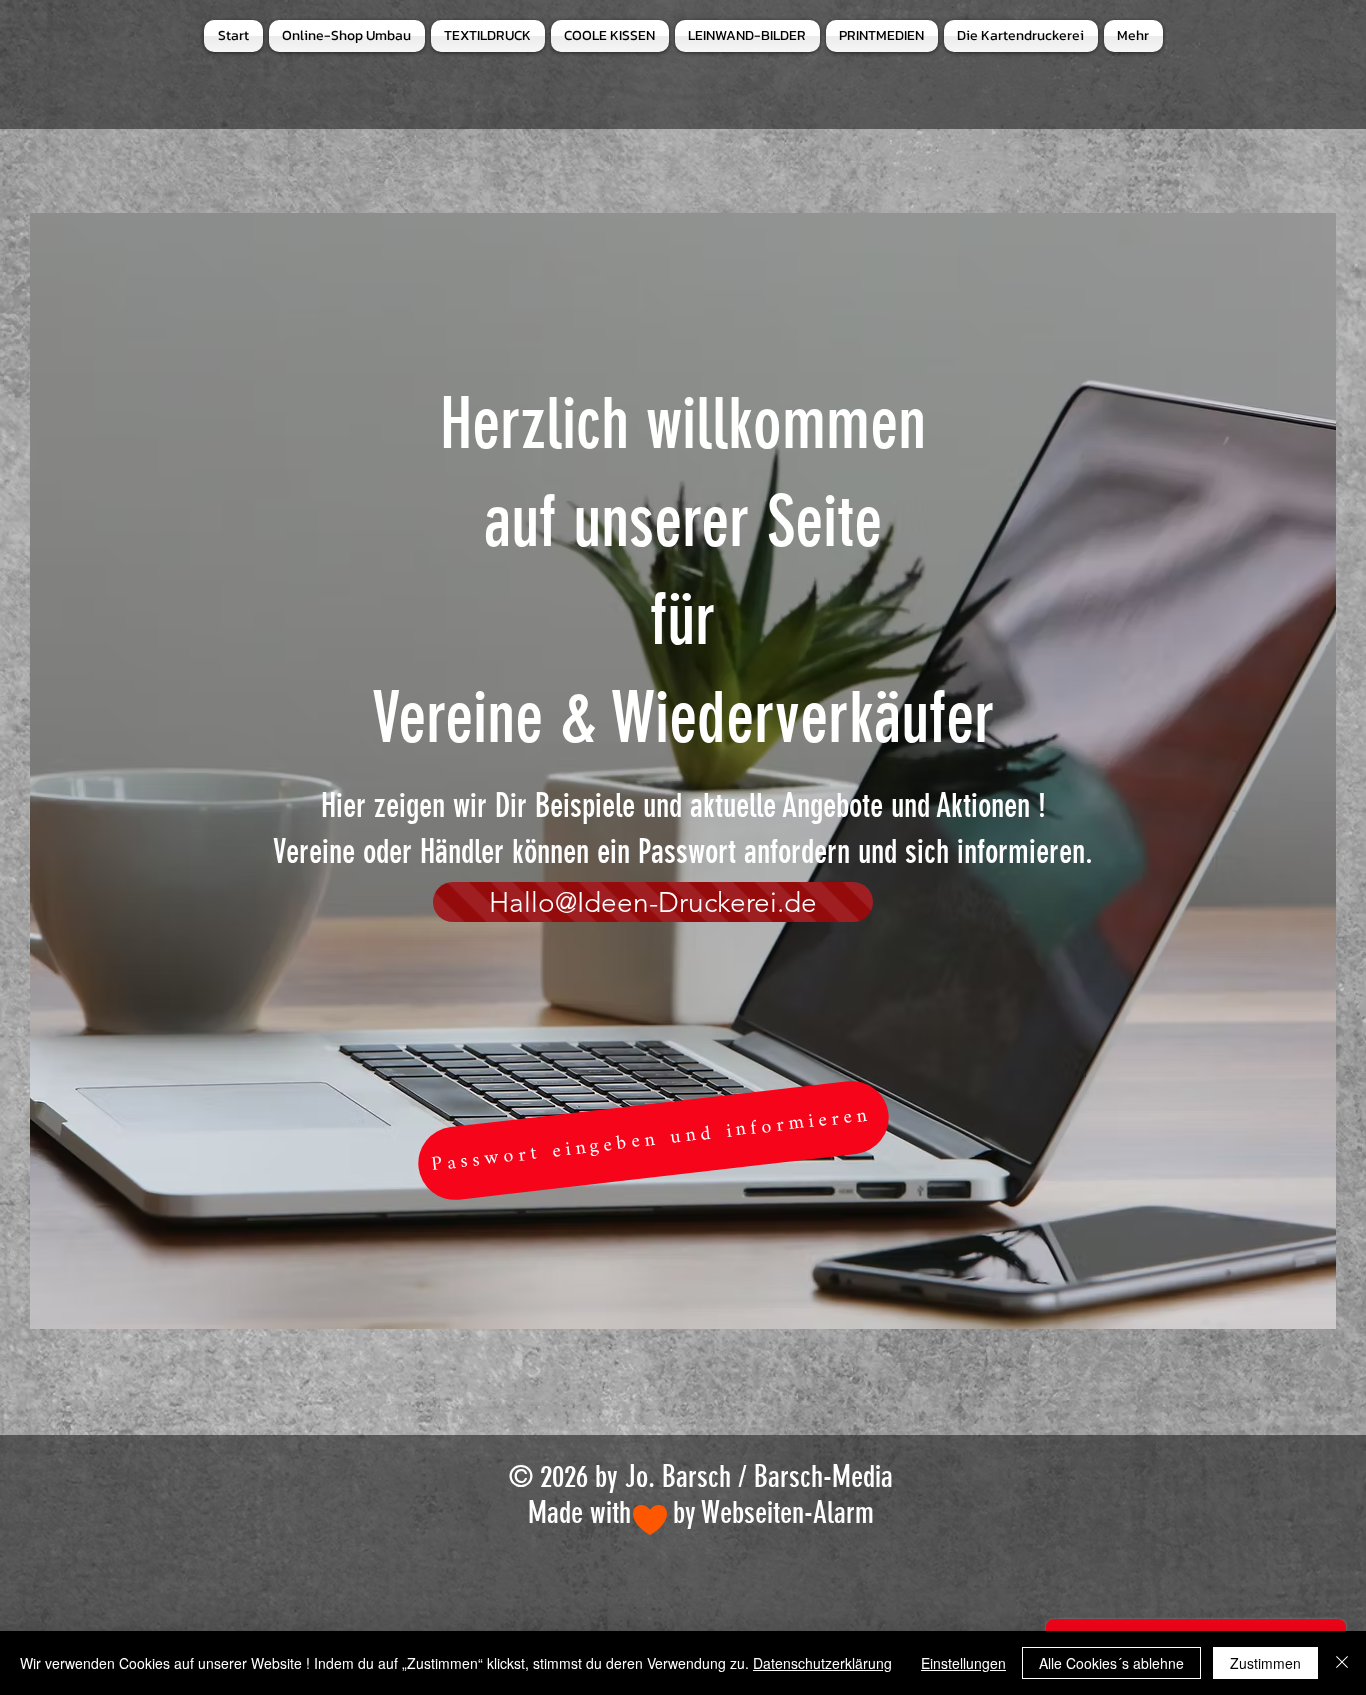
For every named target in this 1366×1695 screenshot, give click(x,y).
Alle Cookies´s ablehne (1111, 1663)
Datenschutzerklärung (822, 1663)
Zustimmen (1265, 1663)
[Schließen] (1342, 1663)
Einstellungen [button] (963, 1663)
